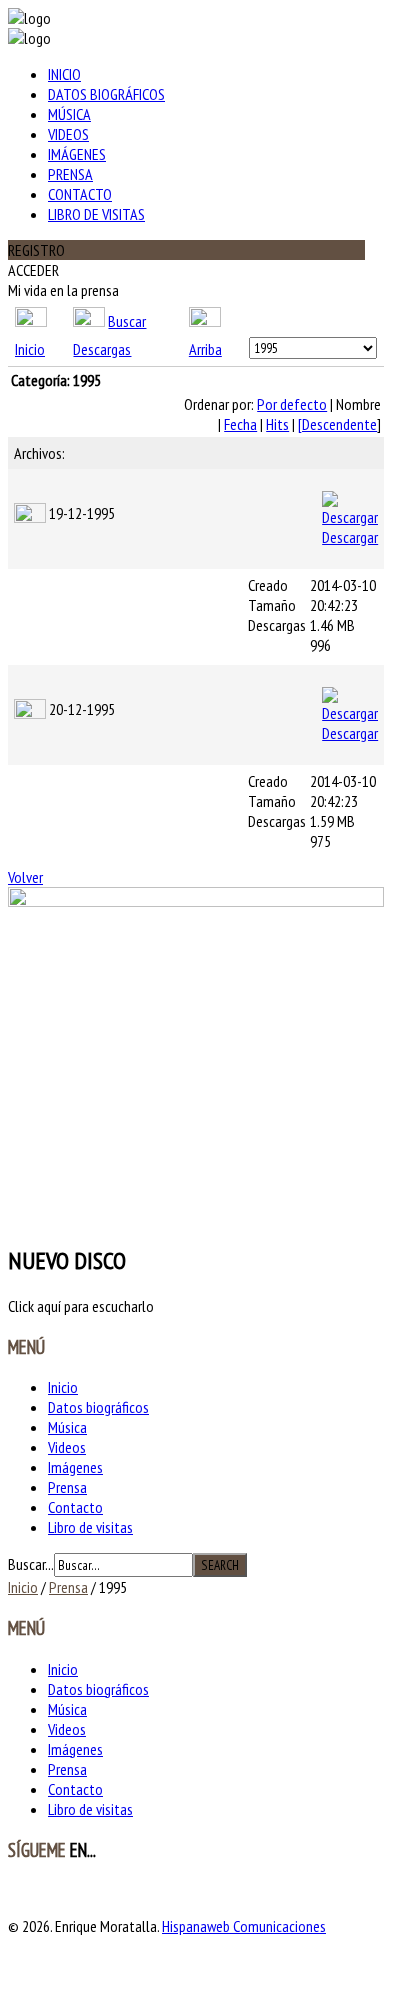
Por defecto (292, 404)
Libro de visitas (96, 214)
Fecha (240, 424)
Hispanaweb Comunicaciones (244, 1926)
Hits (277, 424)
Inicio (64, 74)
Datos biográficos (106, 94)
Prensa (70, 174)
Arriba (205, 349)
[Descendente (337, 424)
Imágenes (77, 154)
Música (69, 114)
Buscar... (31, 1564)
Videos (68, 134)
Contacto (80, 194)
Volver (25, 877)
